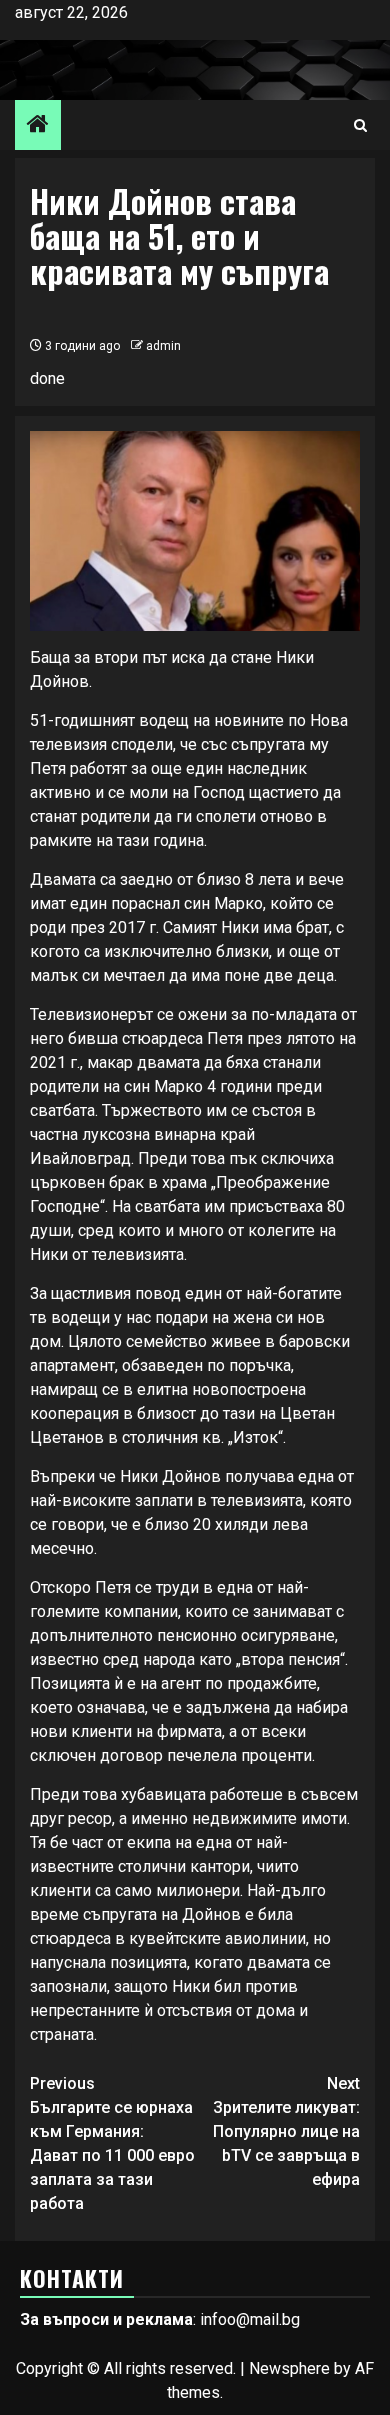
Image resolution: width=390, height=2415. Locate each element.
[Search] (360, 125)
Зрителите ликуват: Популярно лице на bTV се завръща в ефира (286, 2131)
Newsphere (289, 2368)
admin (163, 346)
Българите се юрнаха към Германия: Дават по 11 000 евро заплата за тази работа (112, 2143)
